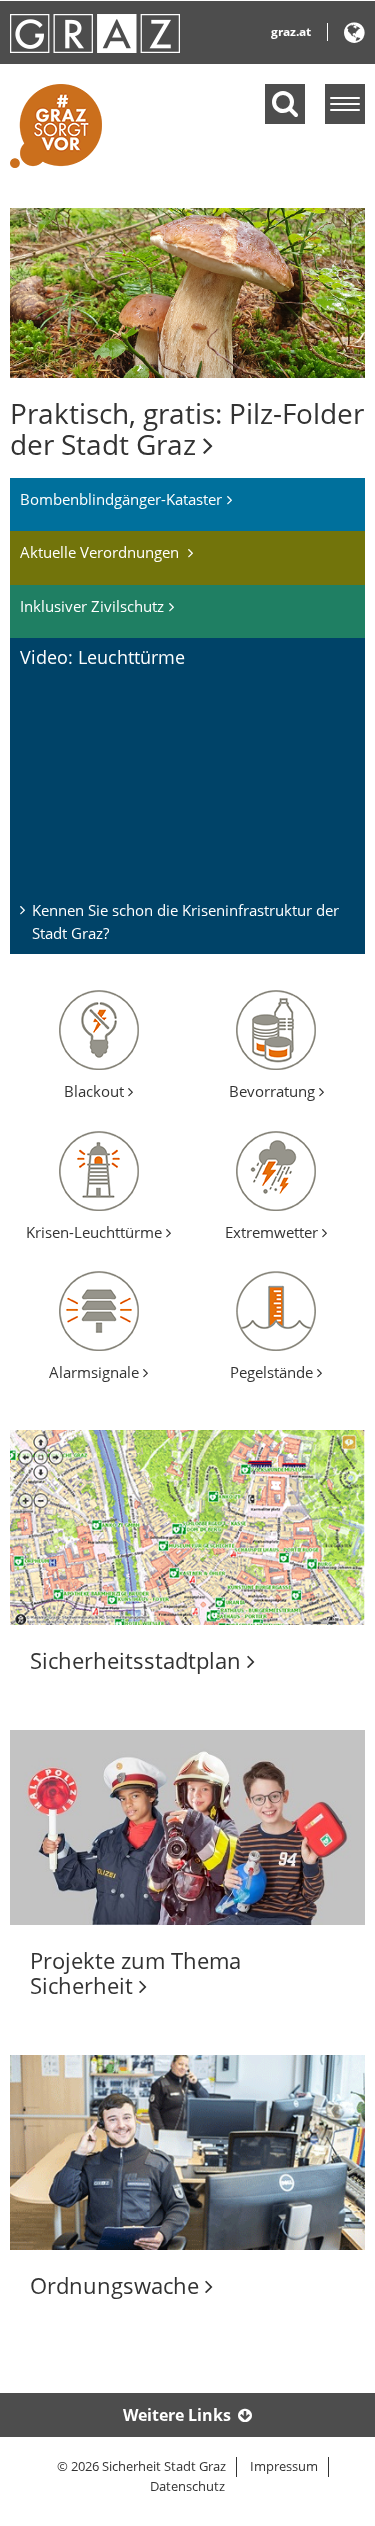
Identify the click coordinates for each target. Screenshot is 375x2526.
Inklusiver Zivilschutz (92, 606)
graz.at (291, 31)
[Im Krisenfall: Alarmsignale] (99, 1309)
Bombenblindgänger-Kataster (121, 499)
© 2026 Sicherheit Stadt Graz (141, 2466)
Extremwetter (273, 1232)
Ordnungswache (117, 2285)
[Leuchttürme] (99, 1169)
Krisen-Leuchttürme (96, 1232)
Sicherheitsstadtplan (138, 1660)
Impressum (284, 2466)
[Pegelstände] (276, 1309)
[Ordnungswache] (187, 2152)
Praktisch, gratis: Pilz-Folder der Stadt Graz (187, 428)
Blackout (96, 1091)
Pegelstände (273, 1372)
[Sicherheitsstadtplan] (187, 1527)
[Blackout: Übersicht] (99, 1028)
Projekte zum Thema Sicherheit (135, 1972)
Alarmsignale (96, 1372)
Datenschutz (187, 2486)
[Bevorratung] (276, 1028)
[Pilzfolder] (187, 291)
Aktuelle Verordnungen (101, 552)
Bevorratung (274, 1091)
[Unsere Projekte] (187, 1827)
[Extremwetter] (276, 1169)
